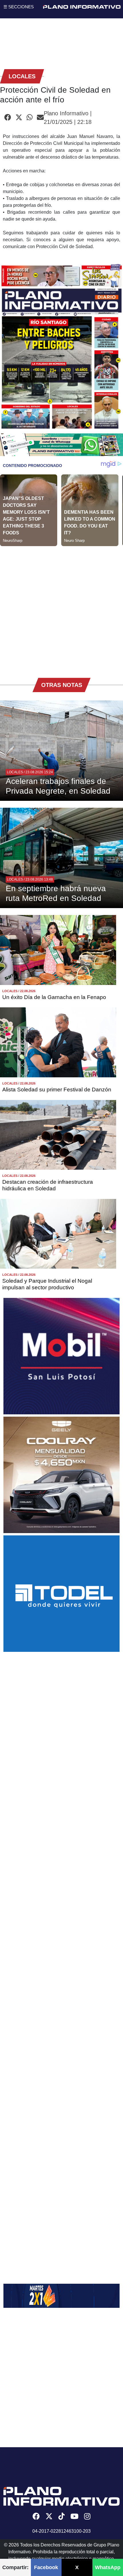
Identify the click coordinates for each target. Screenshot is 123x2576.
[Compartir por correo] (40, 118)
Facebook (46, 2567)
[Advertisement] (61, 608)
